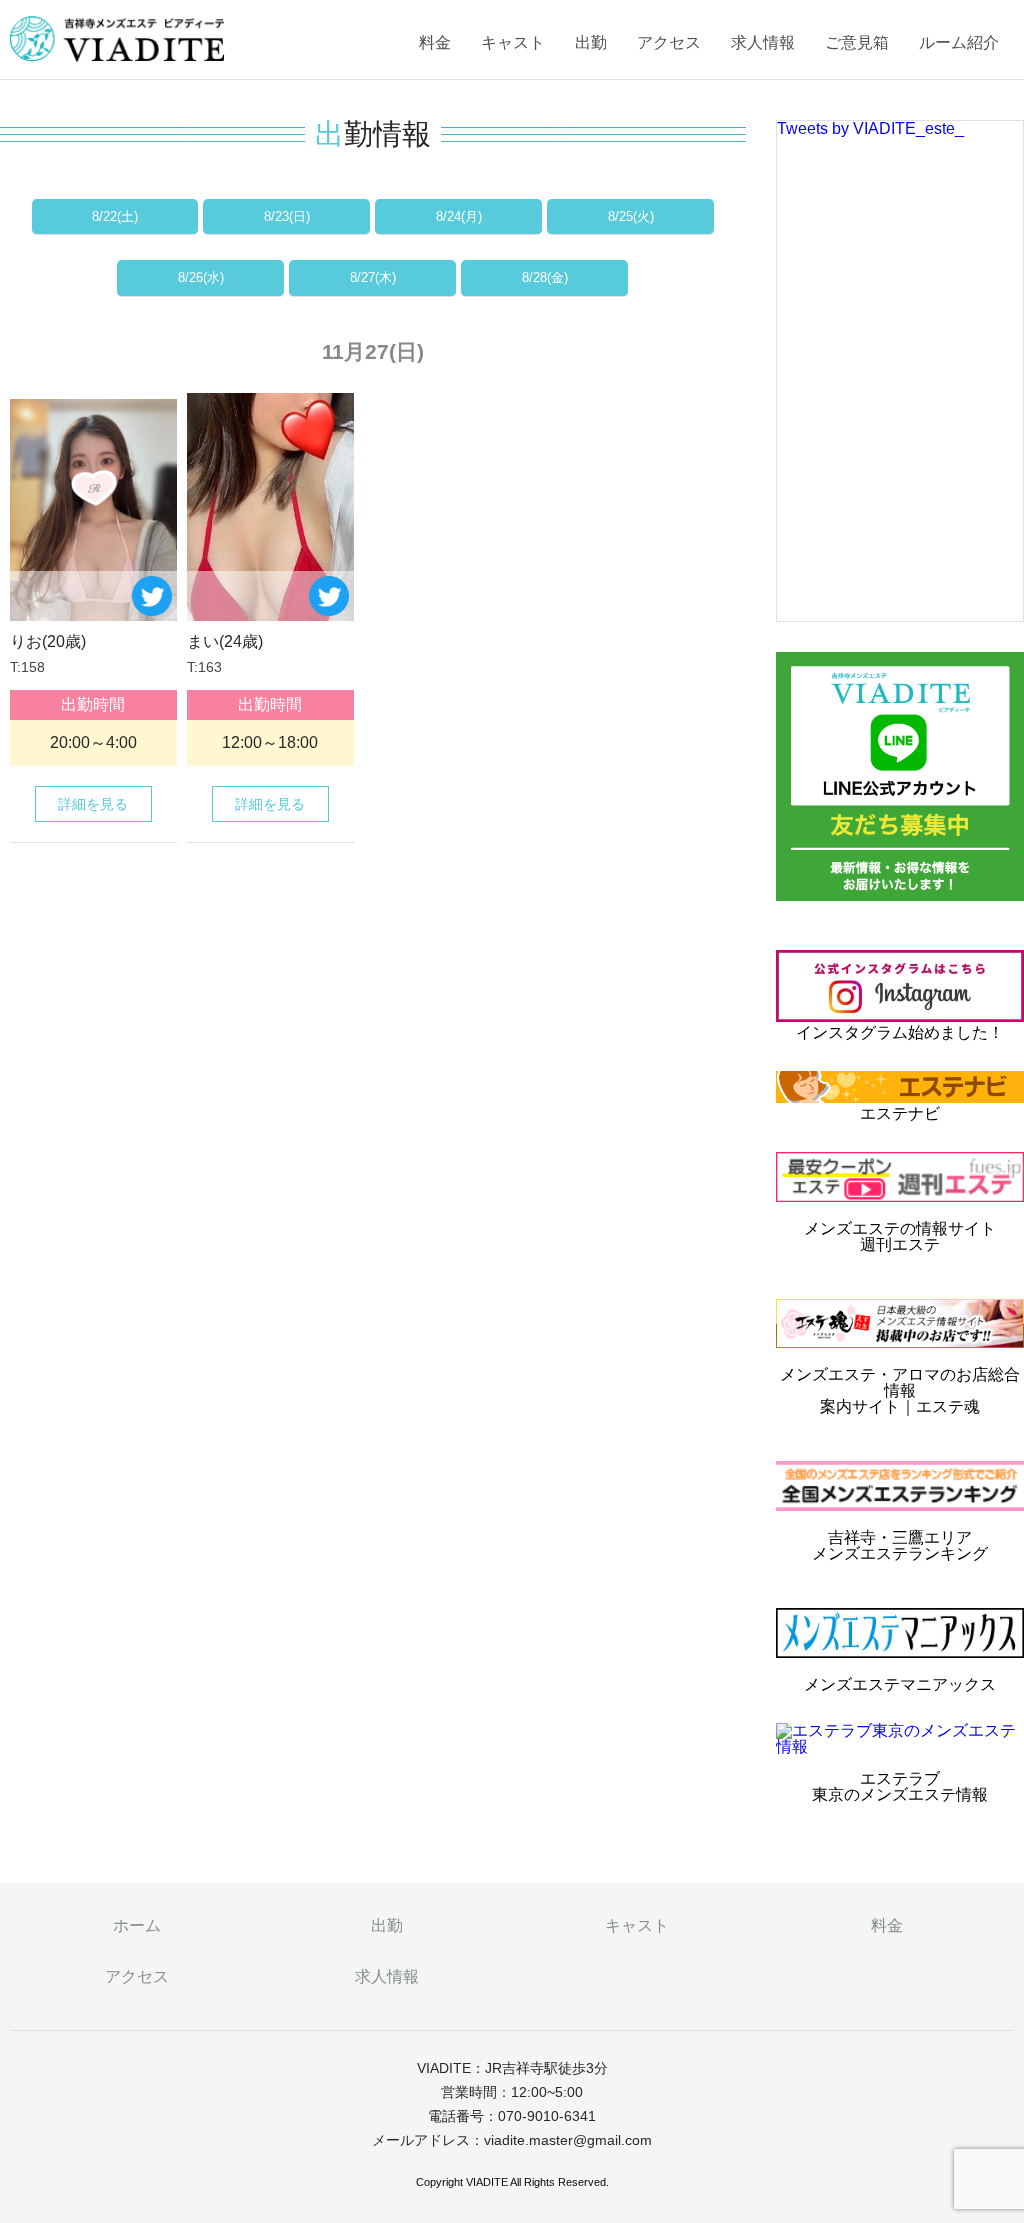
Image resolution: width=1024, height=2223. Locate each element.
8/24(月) (459, 216)
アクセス (669, 42)
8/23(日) (287, 216)
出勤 (591, 42)
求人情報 (763, 42)
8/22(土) (115, 216)
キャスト (513, 42)
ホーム (137, 1926)
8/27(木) (373, 277)
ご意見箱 (857, 42)
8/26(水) (201, 277)
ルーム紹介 (959, 42)
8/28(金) (545, 277)
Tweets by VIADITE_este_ (870, 128)
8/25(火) (631, 216)
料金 (435, 42)
